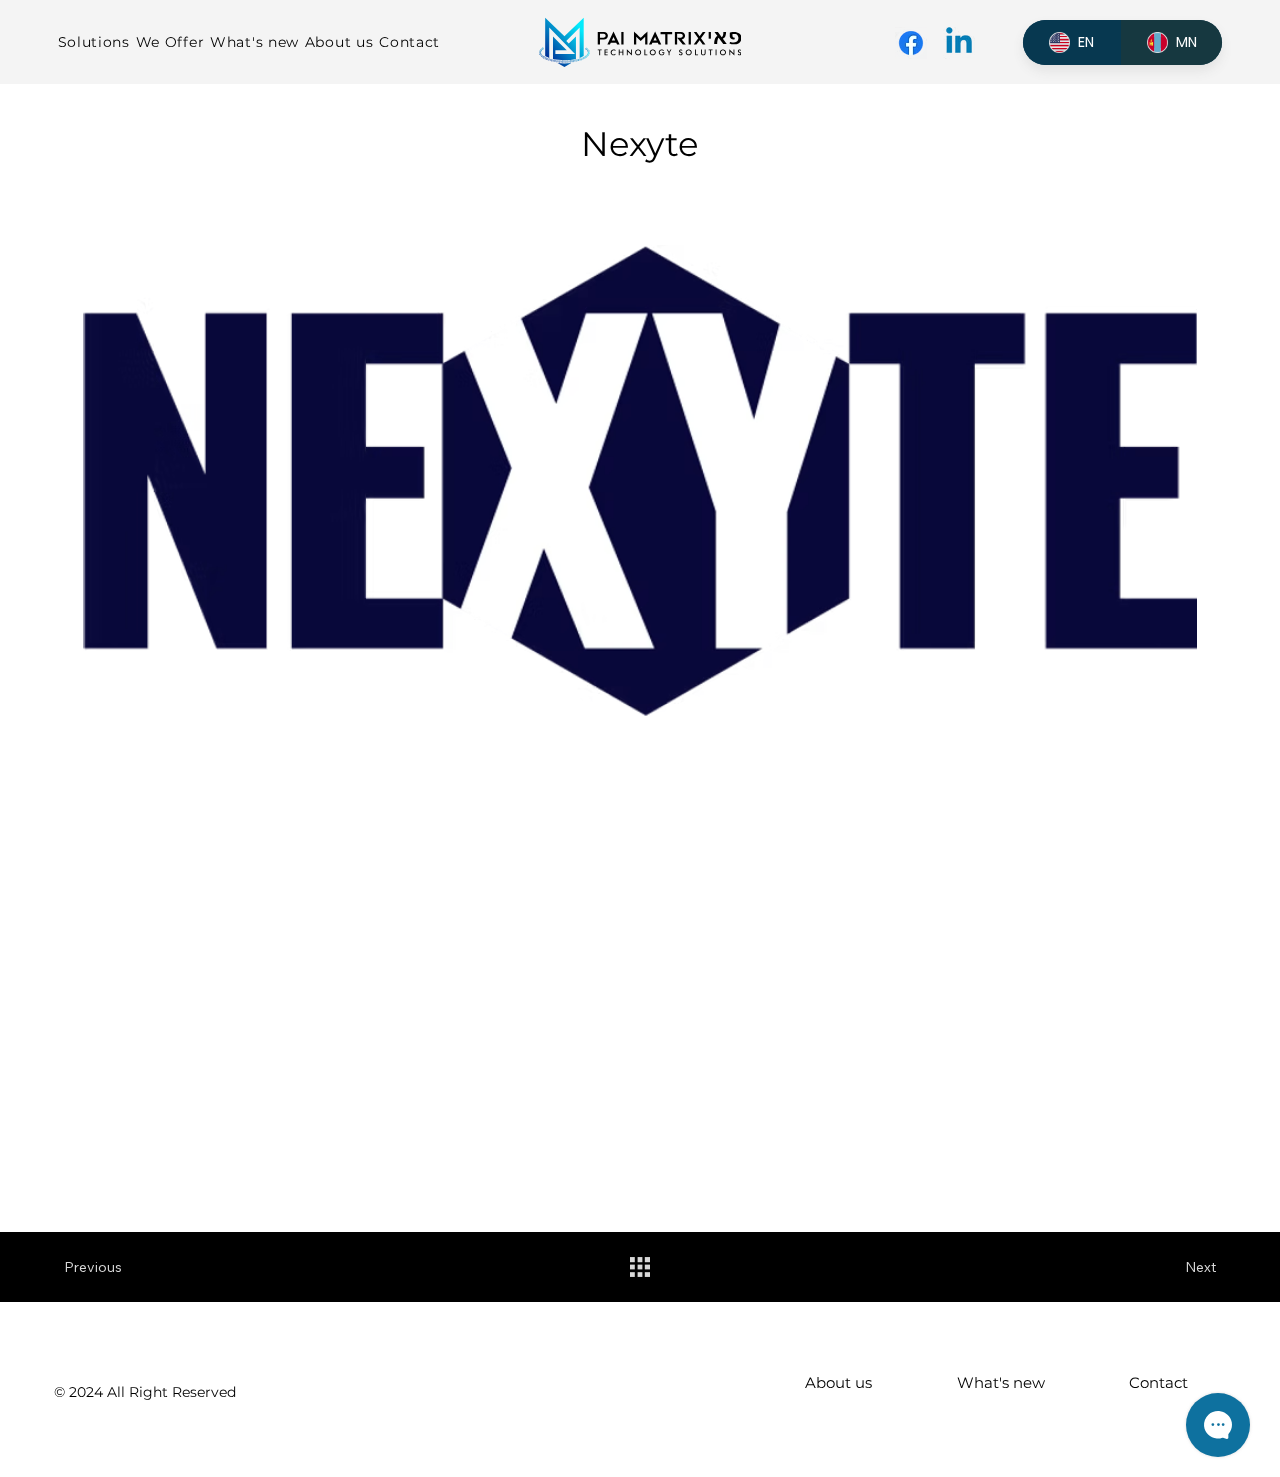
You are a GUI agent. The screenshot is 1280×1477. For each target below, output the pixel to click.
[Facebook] (911, 43)
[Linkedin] (959, 43)
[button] (97, 42)
